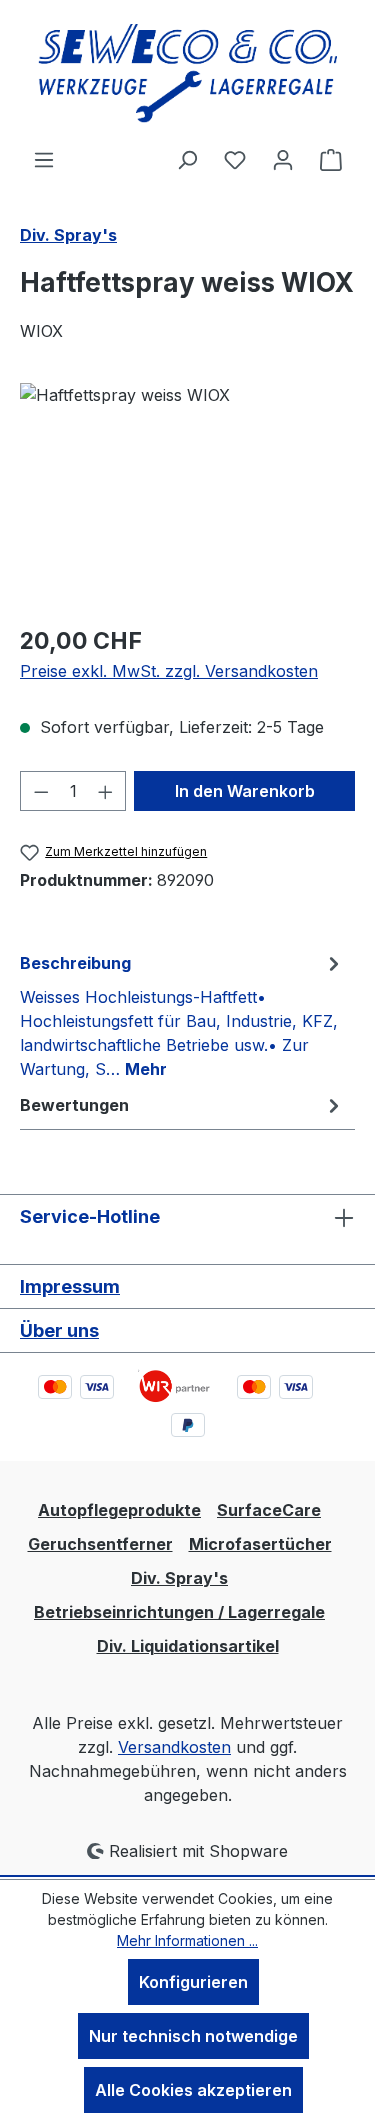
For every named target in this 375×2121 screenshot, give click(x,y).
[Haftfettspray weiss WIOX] (187, 495)
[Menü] (44, 159)
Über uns (59, 1330)
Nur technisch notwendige (193, 2036)
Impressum (70, 1286)
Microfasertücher (260, 1544)
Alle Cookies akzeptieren (193, 2090)
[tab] (182, 1015)
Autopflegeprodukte (119, 1510)
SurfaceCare (269, 1510)
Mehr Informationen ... (187, 1940)
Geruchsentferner (100, 1544)
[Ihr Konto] (283, 159)
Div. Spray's (179, 1578)
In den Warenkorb (245, 791)
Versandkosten (174, 1747)
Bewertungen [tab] (74, 1105)
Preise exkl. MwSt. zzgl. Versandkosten (169, 671)
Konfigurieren (193, 1982)
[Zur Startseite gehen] (188, 73)
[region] (187, 495)
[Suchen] (187, 159)
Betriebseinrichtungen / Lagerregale (179, 1612)
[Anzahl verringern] (41, 791)
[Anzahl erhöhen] (106, 791)
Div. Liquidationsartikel (188, 1646)
